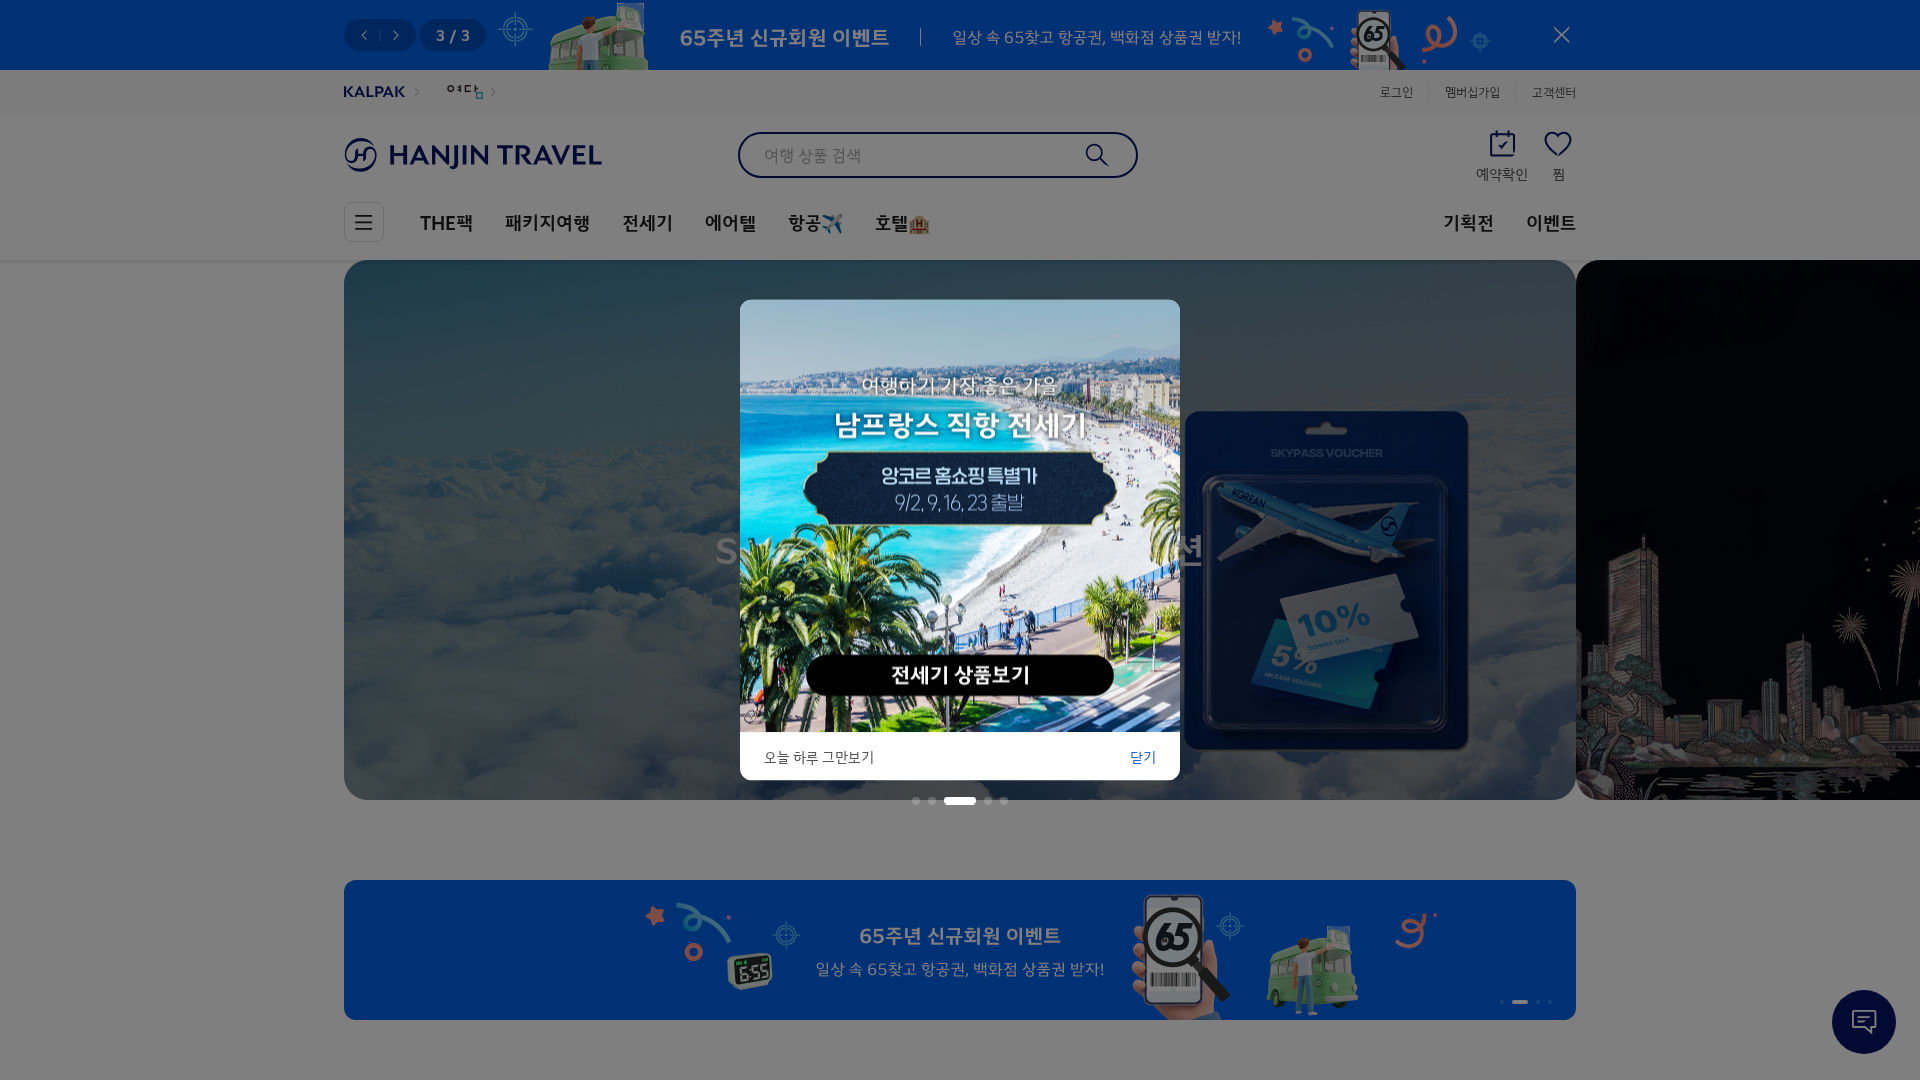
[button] (916, 801)
